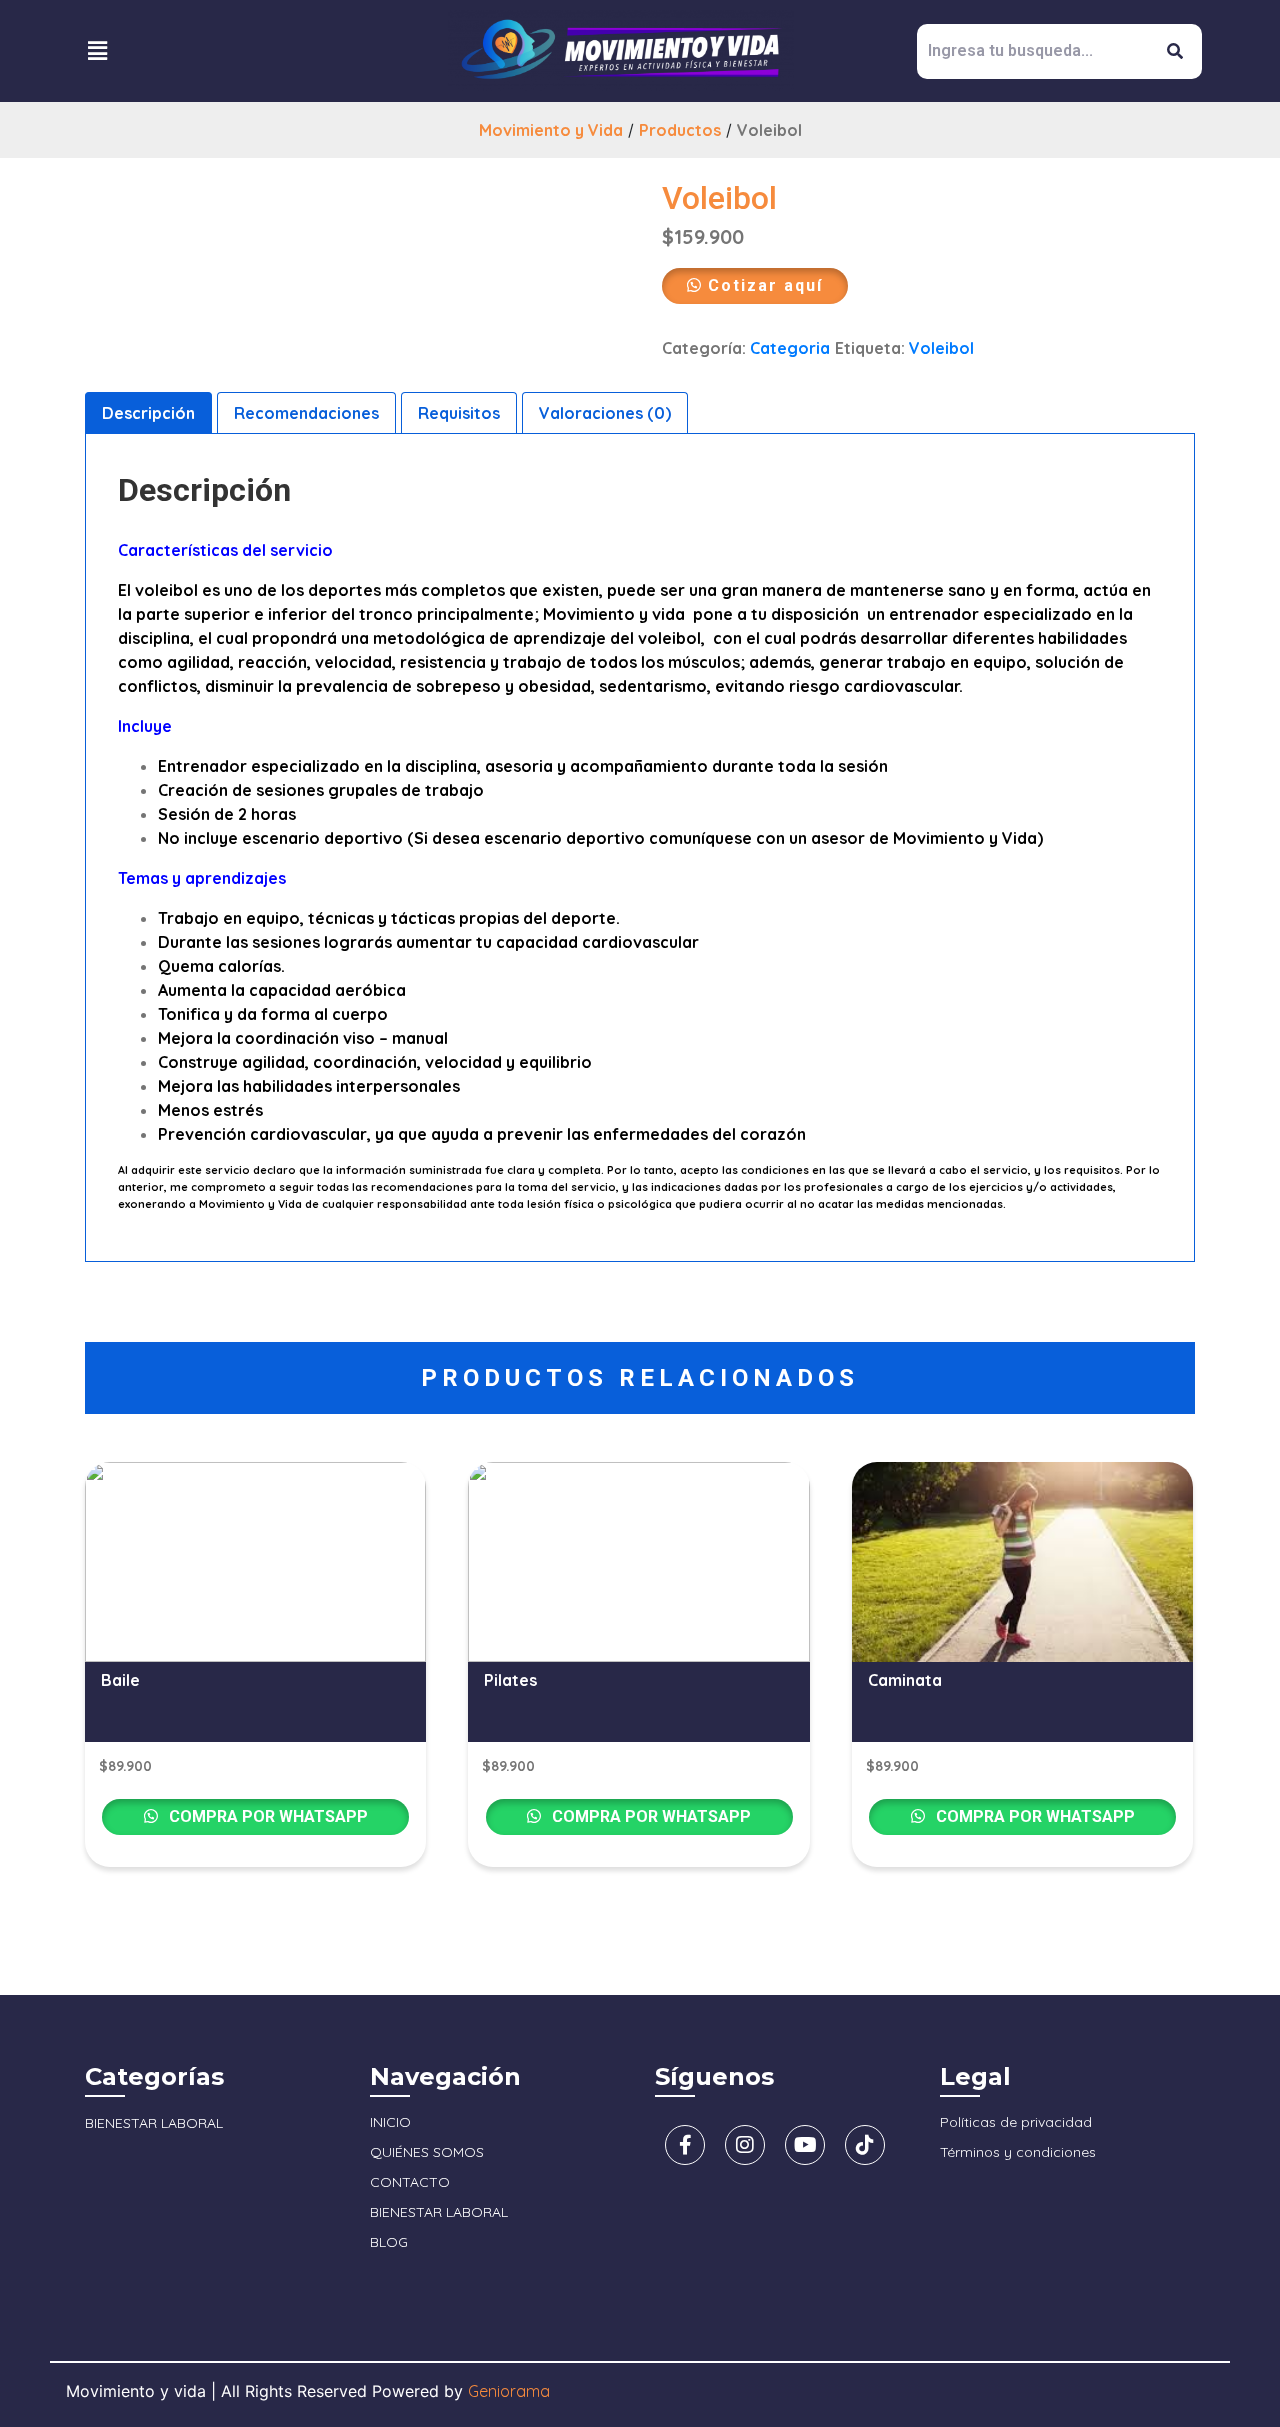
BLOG (389, 2242)
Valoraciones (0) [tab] (605, 413)
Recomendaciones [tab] (306, 413)
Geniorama (509, 2391)
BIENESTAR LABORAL (154, 2123)
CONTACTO (410, 2182)
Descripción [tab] (148, 413)
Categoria (790, 348)
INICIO (390, 2122)
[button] (97, 50)
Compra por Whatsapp (266, 1816)
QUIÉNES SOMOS (427, 2152)
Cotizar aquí (765, 285)
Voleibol (941, 348)
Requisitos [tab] (459, 413)
